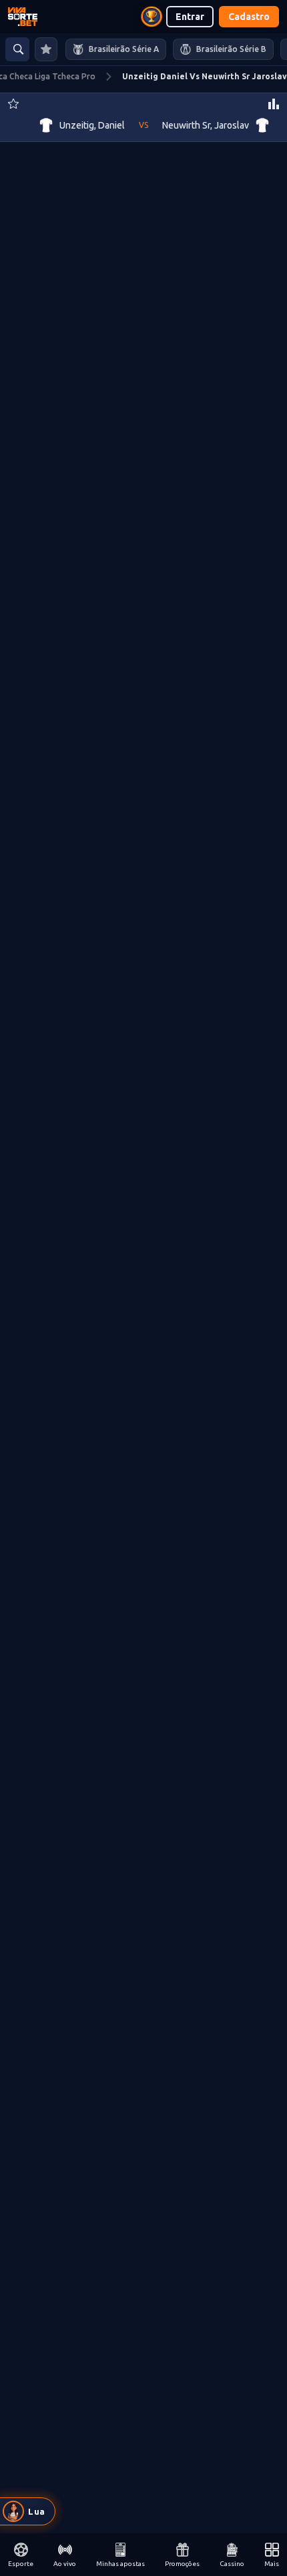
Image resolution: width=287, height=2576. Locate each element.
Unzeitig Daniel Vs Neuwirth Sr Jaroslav (205, 76)
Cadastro (249, 17)
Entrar (190, 17)
